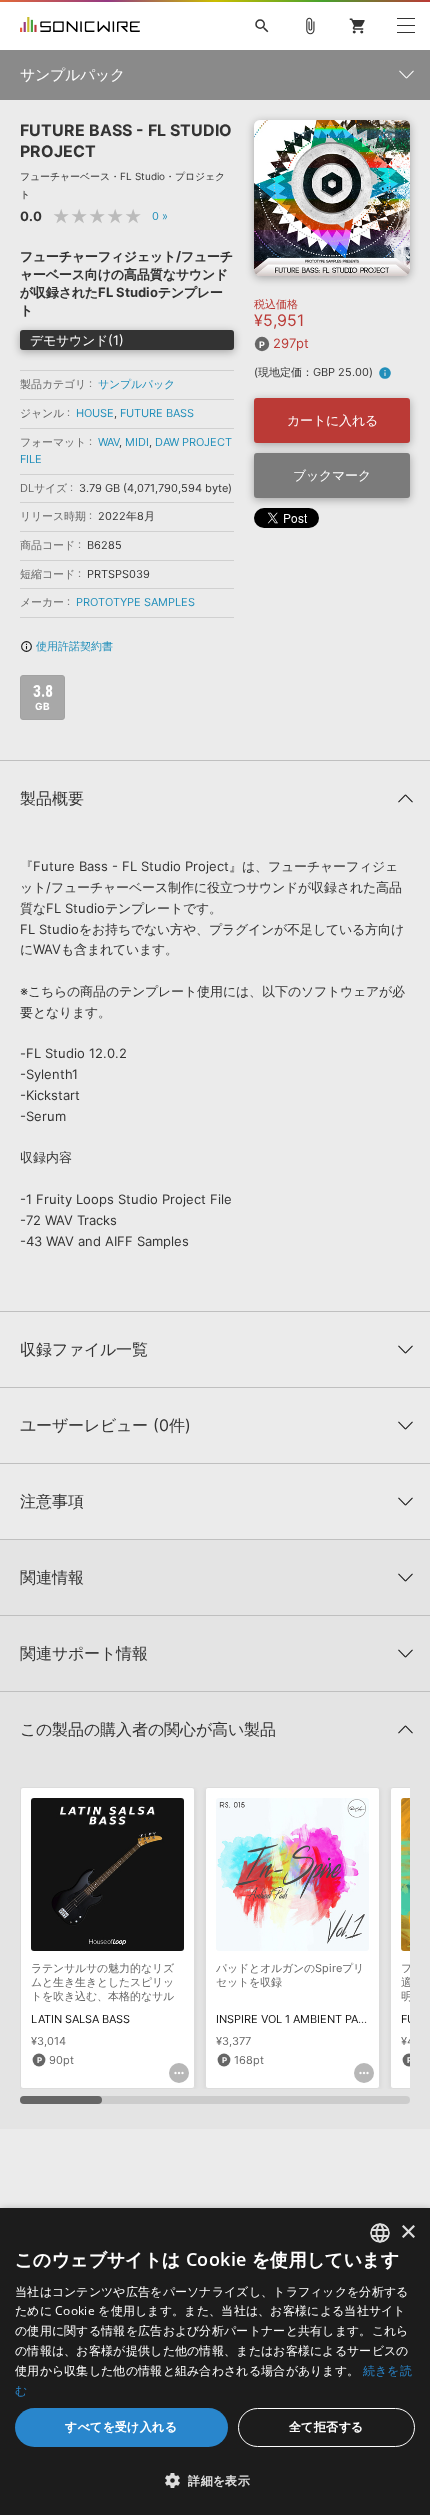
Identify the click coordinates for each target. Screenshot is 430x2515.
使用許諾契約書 (66, 646)
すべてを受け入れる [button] (121, 2426)
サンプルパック (136, 384)
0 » (160, 216)
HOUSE (95, 413)
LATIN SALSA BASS (80, 2019)
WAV (108, 442)
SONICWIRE (80, 26)
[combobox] (380, 2233)
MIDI (137, 442)
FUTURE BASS (157, 413)
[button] (215, 2480)
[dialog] (215, 2361)
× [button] (407, 2232)
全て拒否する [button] (326, 2426)
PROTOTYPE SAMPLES (135, 602)
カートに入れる (332, 420)
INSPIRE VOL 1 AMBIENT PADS (294, 2019)
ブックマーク (332, 475)
